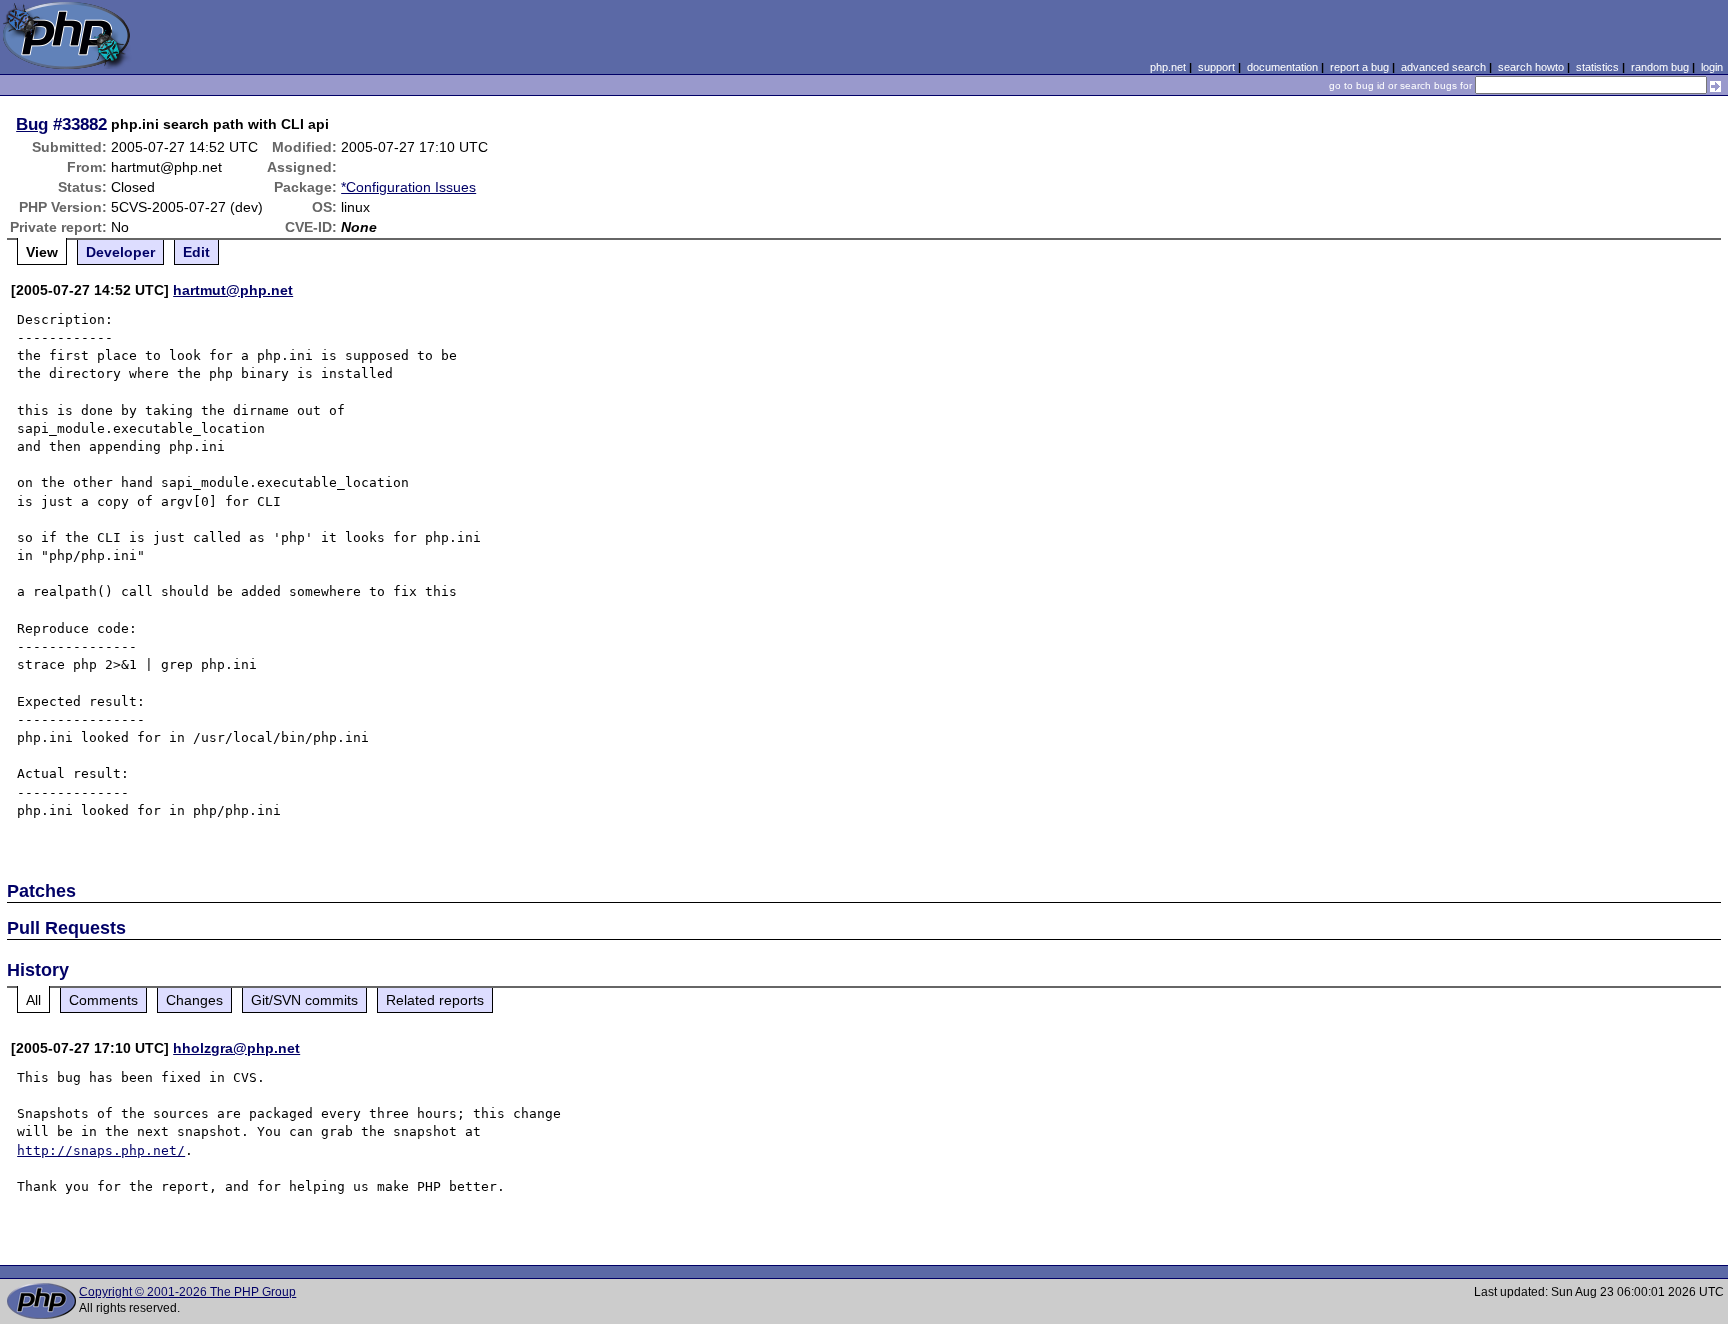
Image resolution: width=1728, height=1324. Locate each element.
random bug (1660, 67)
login (1712, 67)
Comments (103, 1000)
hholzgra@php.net (236, 1048)
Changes (194, 1000)
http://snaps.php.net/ (101, 1150)
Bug (32, 124)
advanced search (1443, 67)
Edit (196, 252)
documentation (1282, 67)
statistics (1597, 67)
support (1216, 67)
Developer (120, 252)
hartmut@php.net (233, 290)
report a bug (1359, 67)
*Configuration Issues (408, 187)
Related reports (435, 1000)
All (33, 1000)
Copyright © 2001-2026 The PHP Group (187, 1292)
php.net (1168, 67)
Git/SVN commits (304, 1000)
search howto (1531, 67)
